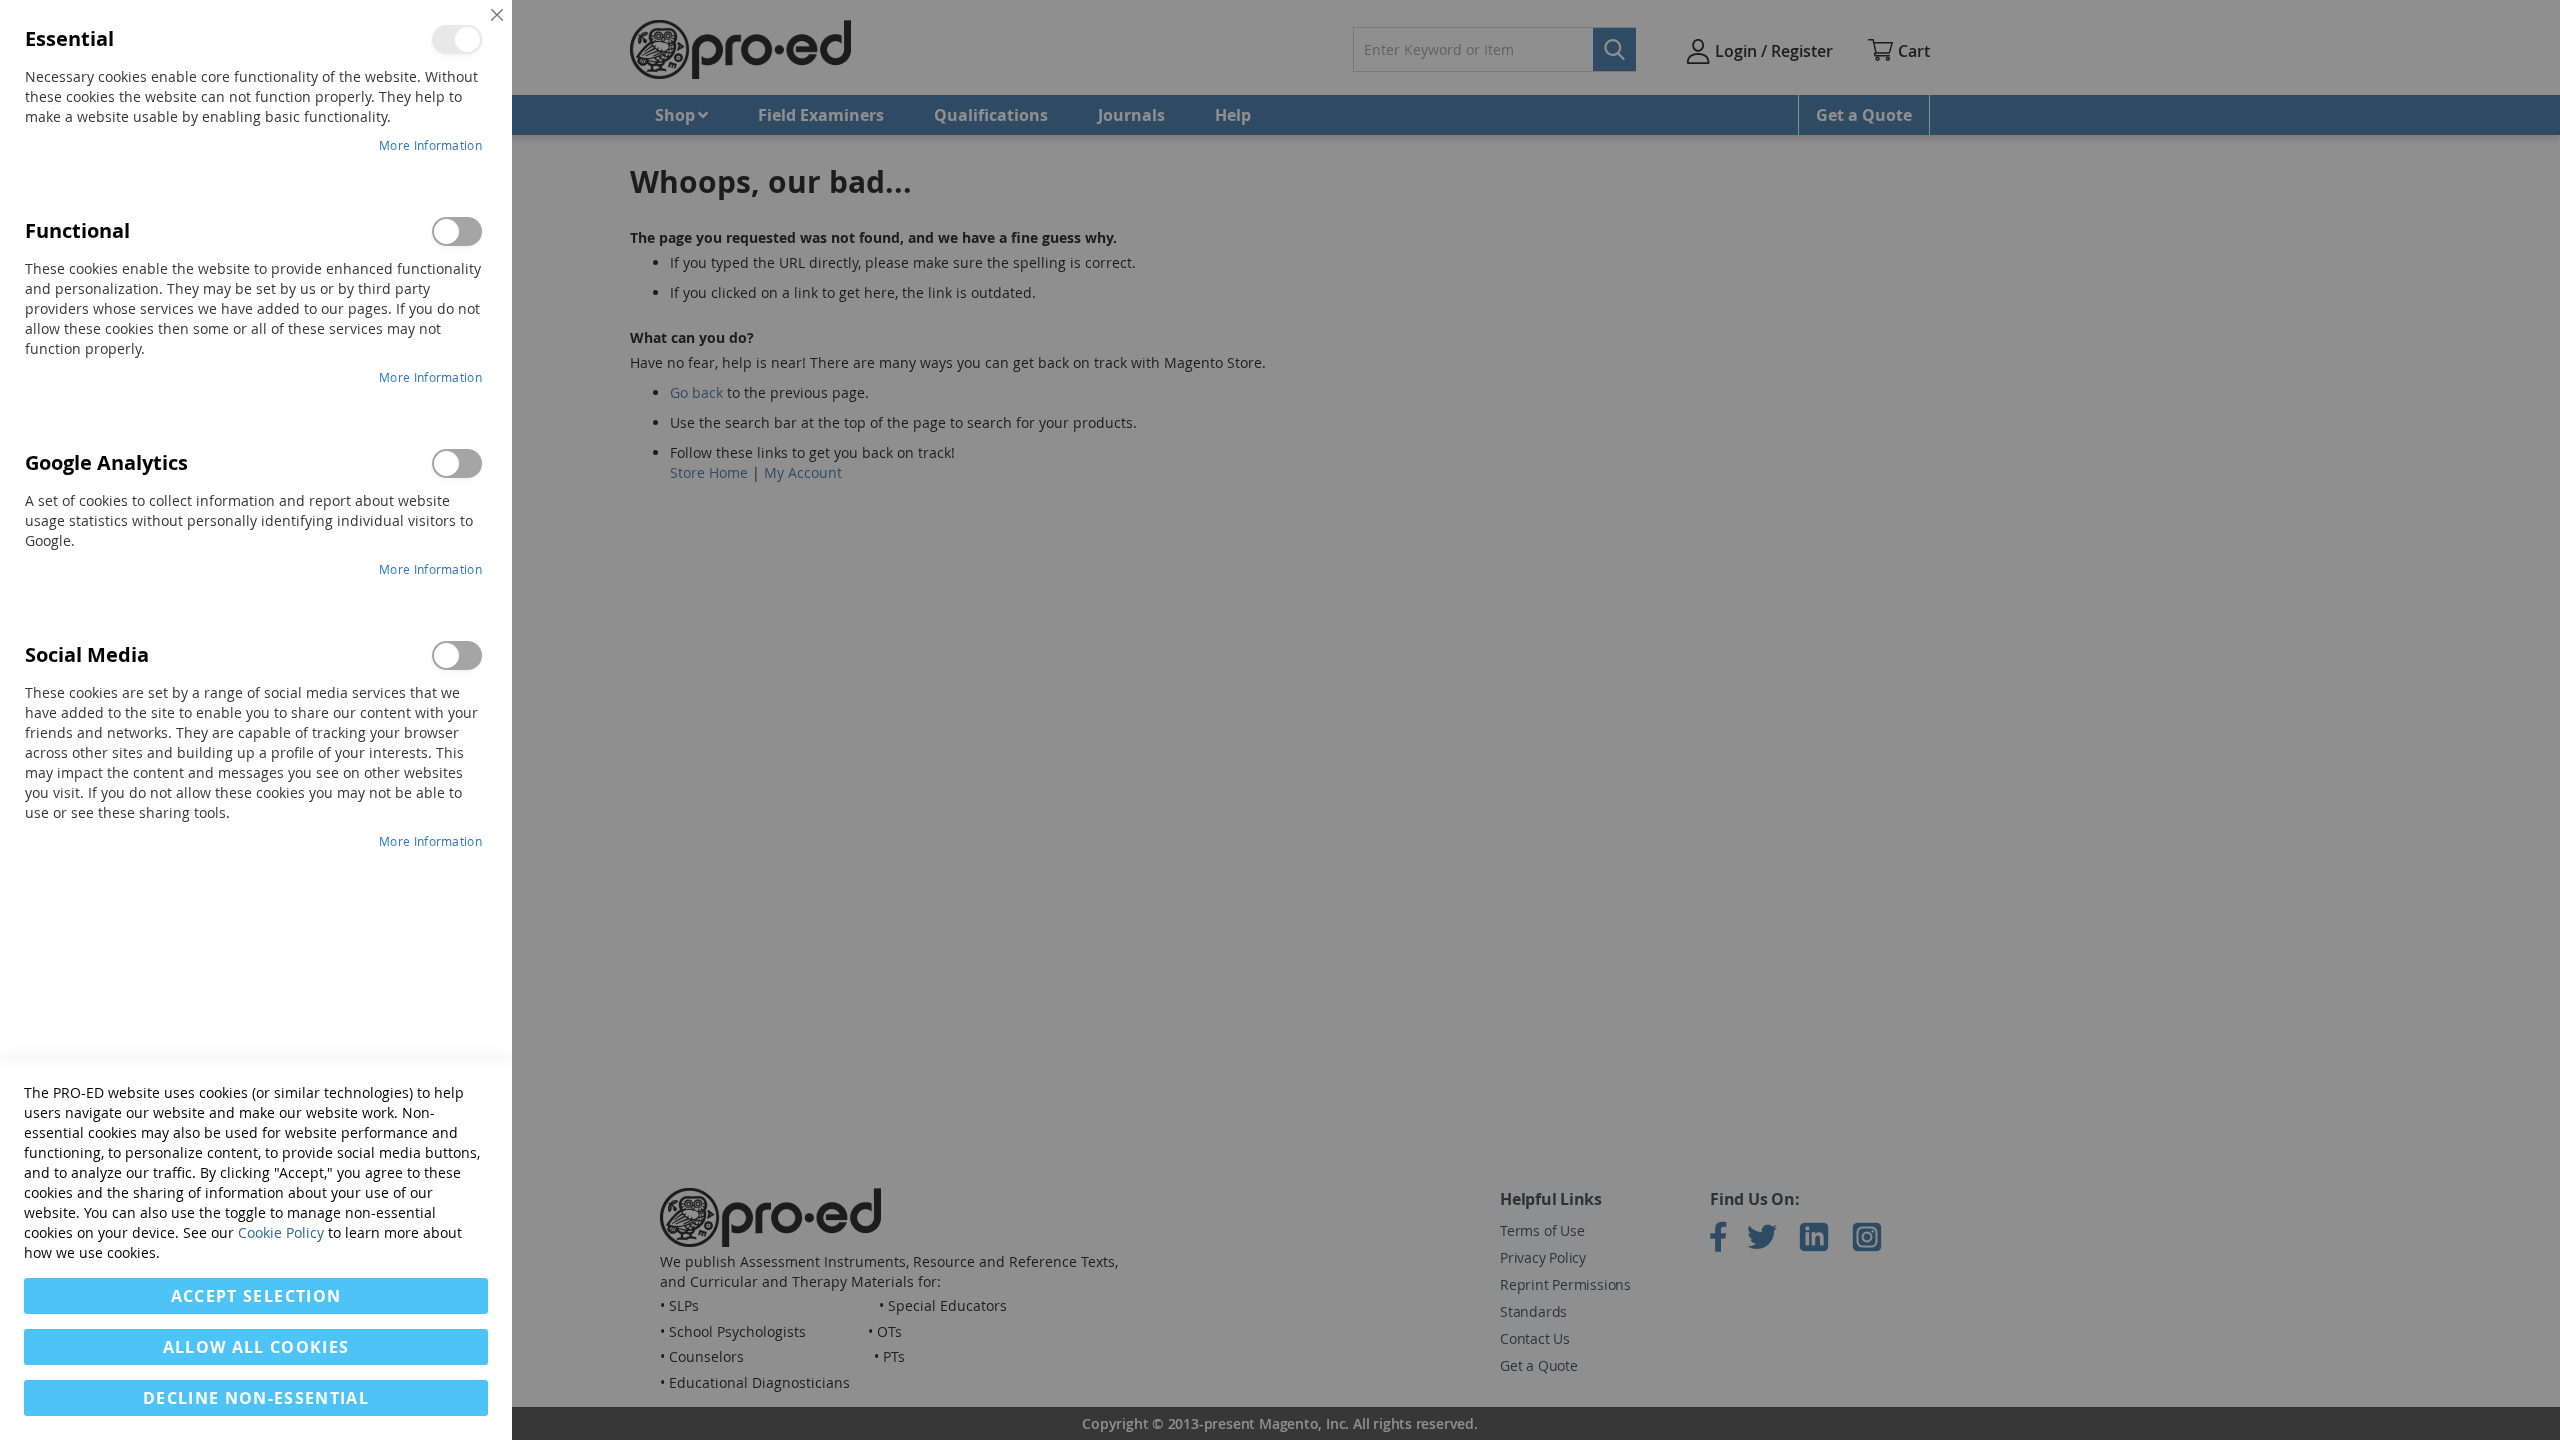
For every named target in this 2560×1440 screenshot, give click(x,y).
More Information (430, 145)
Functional (457, 231)
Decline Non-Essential (256, 1398)
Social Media (457, 655)
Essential (457, 39)
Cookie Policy (281, 1232)
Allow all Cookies (256, 1347)
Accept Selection (256, 1296)
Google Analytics (457, 463)
